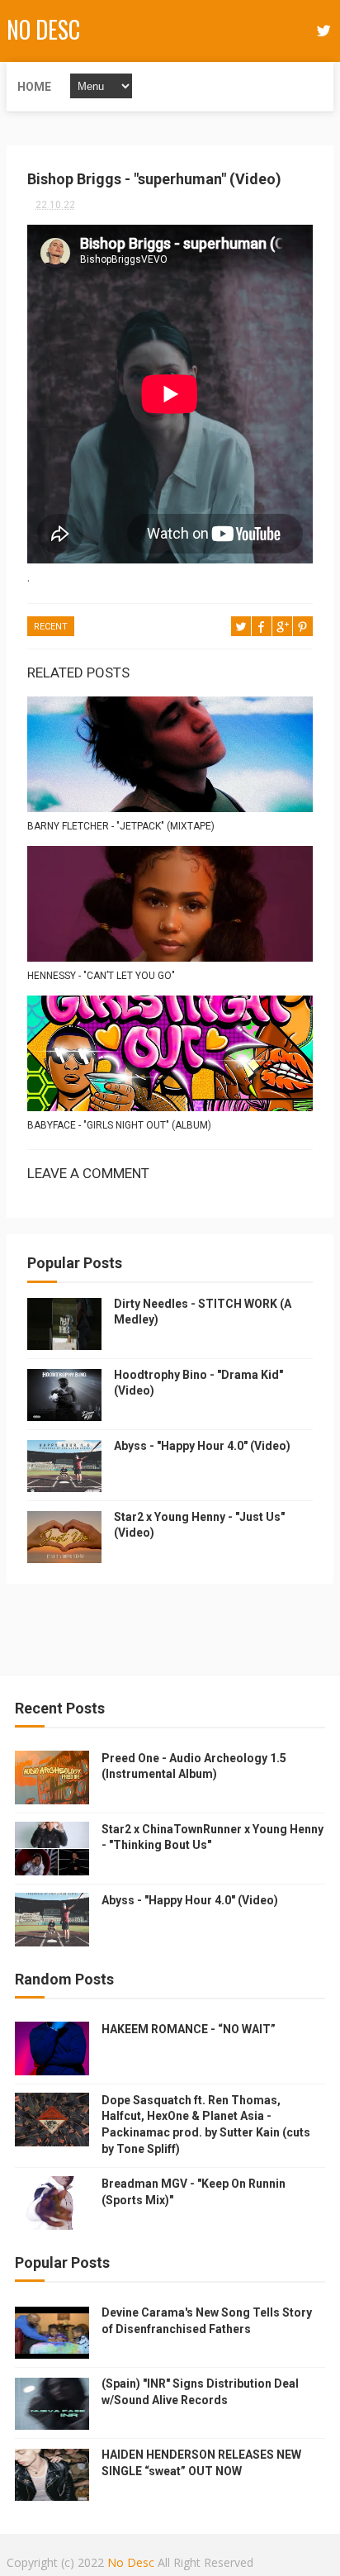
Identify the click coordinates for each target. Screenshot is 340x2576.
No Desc (43, 29)
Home (34, 87)
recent (51, 627)
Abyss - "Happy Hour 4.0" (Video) (202, 1446)
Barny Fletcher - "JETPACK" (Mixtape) (121, 826)
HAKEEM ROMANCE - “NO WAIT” (189, 2029)
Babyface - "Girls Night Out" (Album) (119, 1125)
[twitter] (323, 31)
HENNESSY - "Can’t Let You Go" (101, 976)
